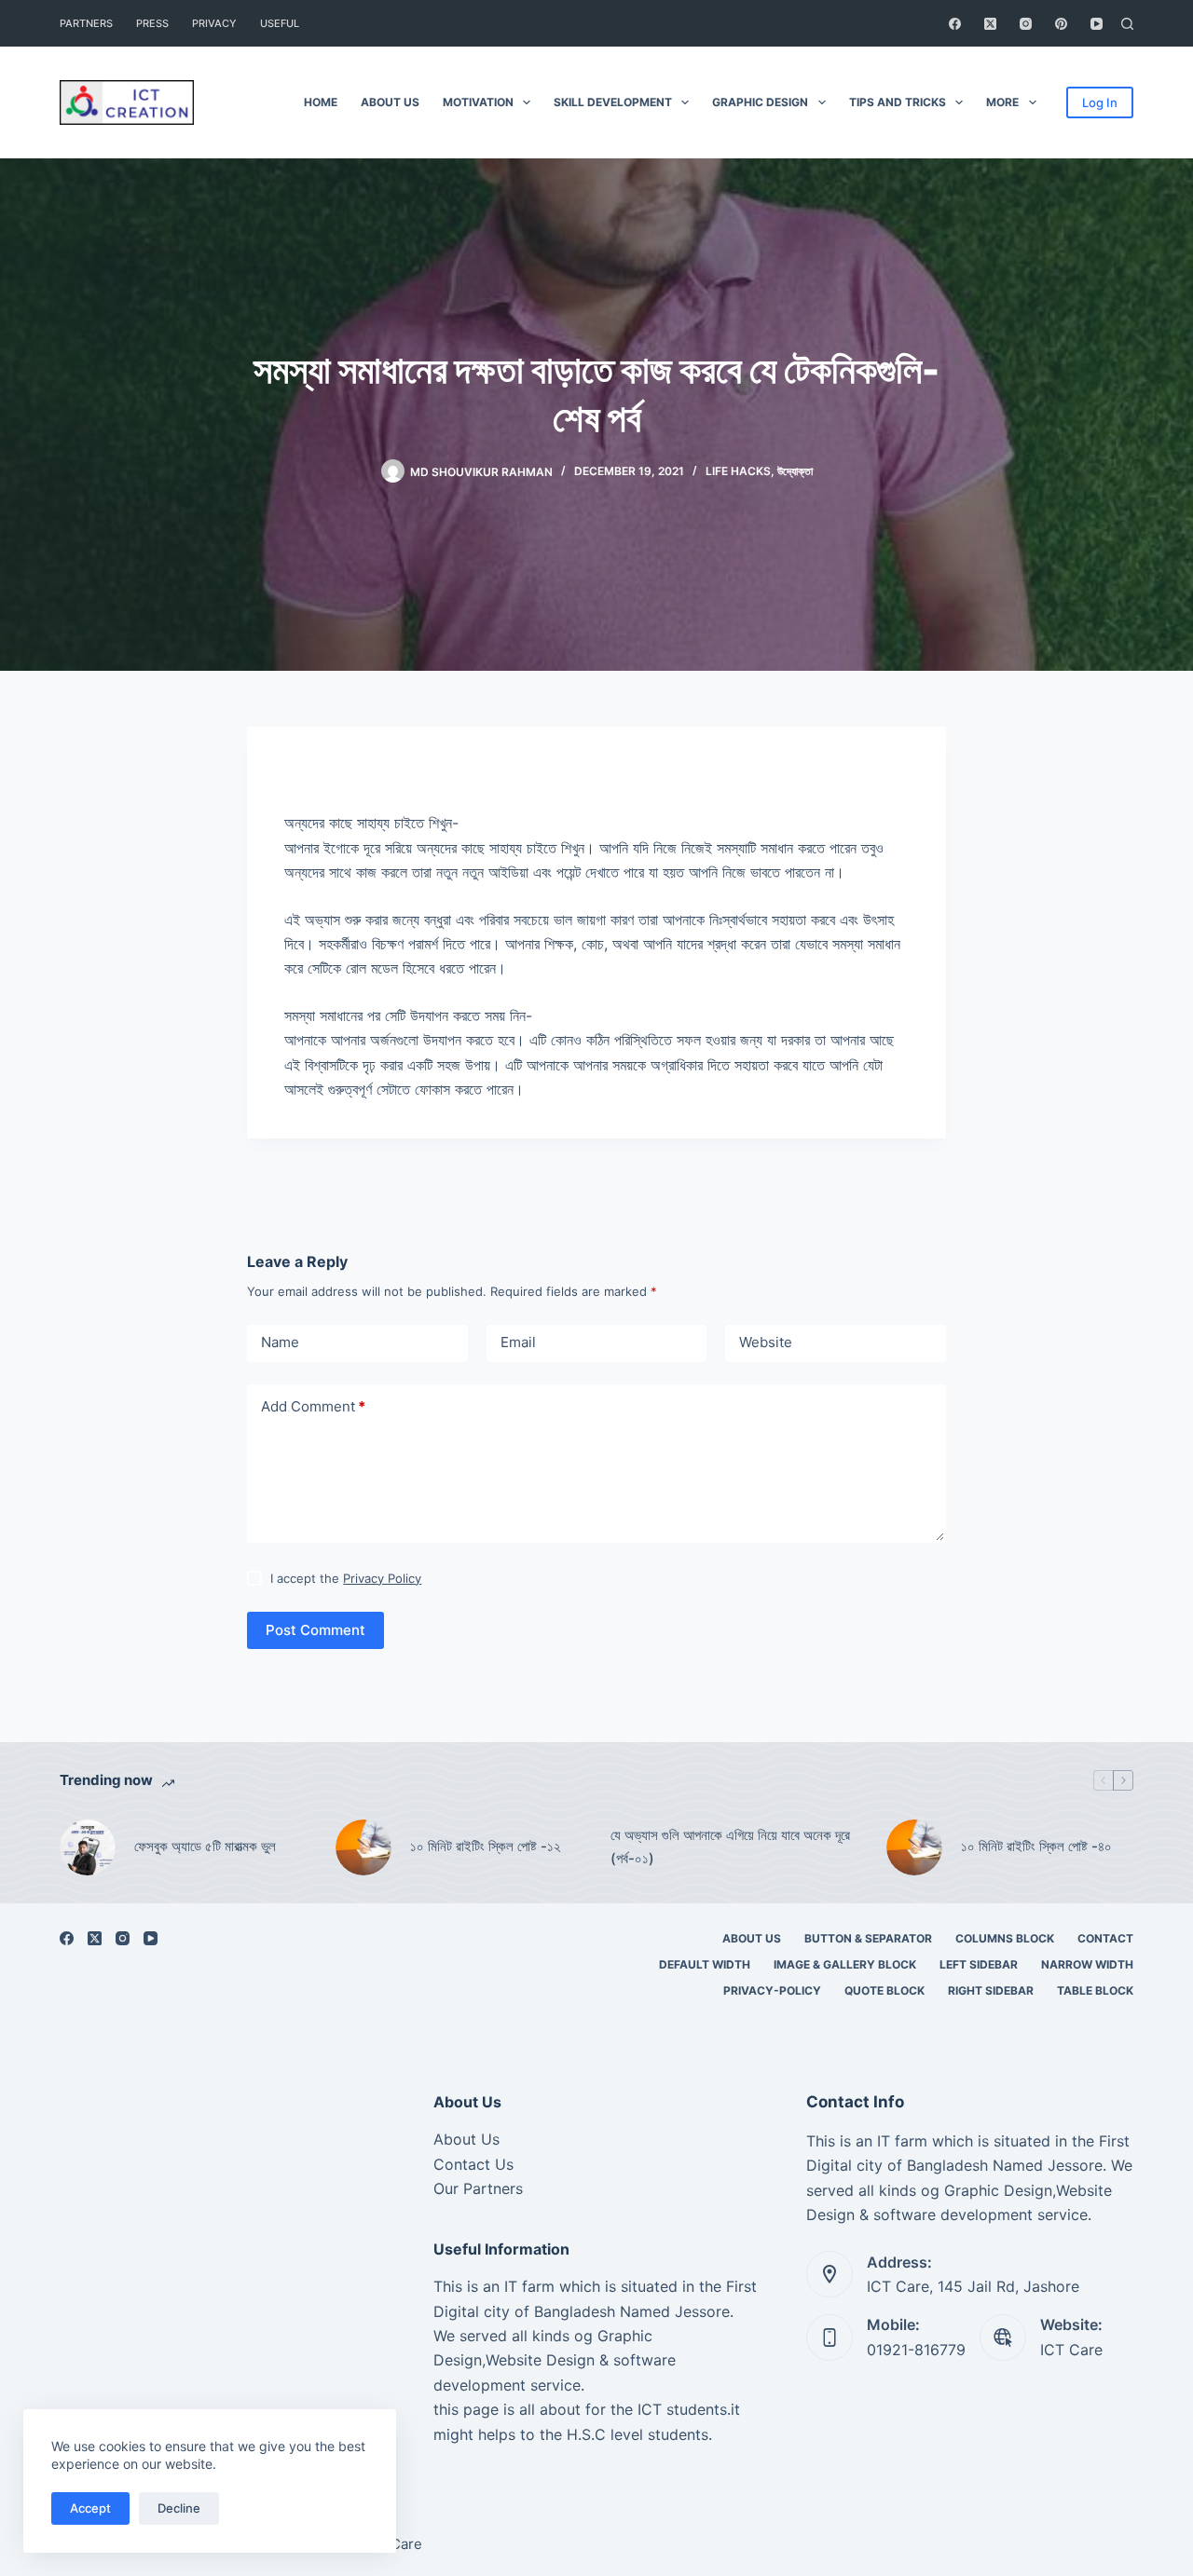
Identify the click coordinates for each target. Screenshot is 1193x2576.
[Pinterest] (1061, 24)
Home (321, 102)
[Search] (1127, 24)
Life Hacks (738, 471)
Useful (280, 23)
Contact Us (473, 2164)
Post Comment (315, 1630)
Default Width (705, 1964)
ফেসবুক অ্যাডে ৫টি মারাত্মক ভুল (205, 1846)
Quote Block (884, 1990)
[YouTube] (1097, 24)
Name (280, 1342)
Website (766, 1342)
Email (518, 1342)
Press (152, 23)
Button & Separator (868, 1938)
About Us (390, 102)
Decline (179, 2508)
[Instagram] (1026, 24)
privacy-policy (772, 1990)
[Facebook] (955, 24)
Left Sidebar (979, 1964)
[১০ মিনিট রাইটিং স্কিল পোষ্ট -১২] (363, 1847)
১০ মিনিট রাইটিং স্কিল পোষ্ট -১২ (485, 1846)
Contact (1105, 1938)
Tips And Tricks (898, 102)
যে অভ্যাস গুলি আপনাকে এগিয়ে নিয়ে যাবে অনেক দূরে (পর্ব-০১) (730, 1847)
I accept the (346, 1578)
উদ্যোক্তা (795, 471)
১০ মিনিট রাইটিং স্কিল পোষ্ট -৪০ (1036, 1846)
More (1002, 102)
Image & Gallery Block (845, 1964)
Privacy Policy (382, 1578)
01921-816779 (916, 2350)
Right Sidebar (991, 1990)
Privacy (214, 23)
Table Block (1095, 1990)
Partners (86, 23)
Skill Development (613, 102)
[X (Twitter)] (990, 24)
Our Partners (478, 2188)
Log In (1100, 102)
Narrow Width (1087, 1964)
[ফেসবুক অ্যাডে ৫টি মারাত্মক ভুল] (88, 1847)
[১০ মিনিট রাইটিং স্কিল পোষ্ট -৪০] (914, 1847)
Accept (90, 2508)
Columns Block (1005, 1938)
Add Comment (313, 1406)
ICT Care (1071, 2350)
